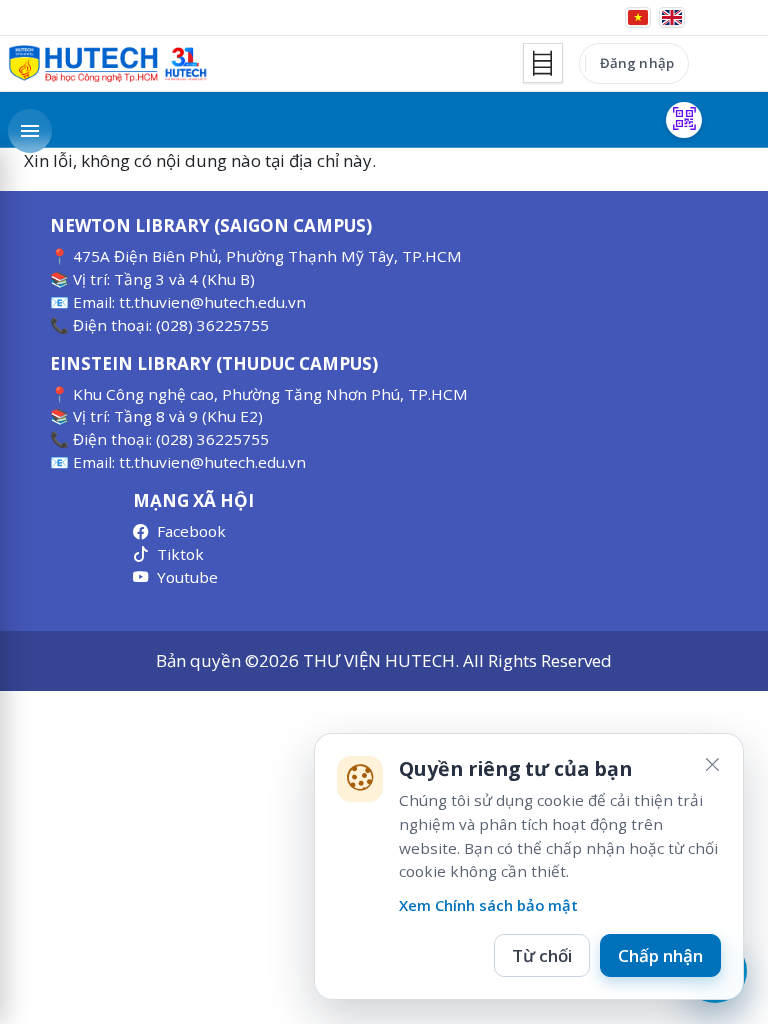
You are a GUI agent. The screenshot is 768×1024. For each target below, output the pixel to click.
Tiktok (180, 554)
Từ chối (542, 955)
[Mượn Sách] (684, 120)
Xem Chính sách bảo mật (488, 905)
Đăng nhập (637, 63)
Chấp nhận (660, 955)
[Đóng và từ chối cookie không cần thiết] (712, 765)
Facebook (191, 531)
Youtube (187, 577)
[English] (672, 17)
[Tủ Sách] (543, 63)
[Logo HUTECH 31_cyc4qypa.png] (108, 64)
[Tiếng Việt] (638, 17)
